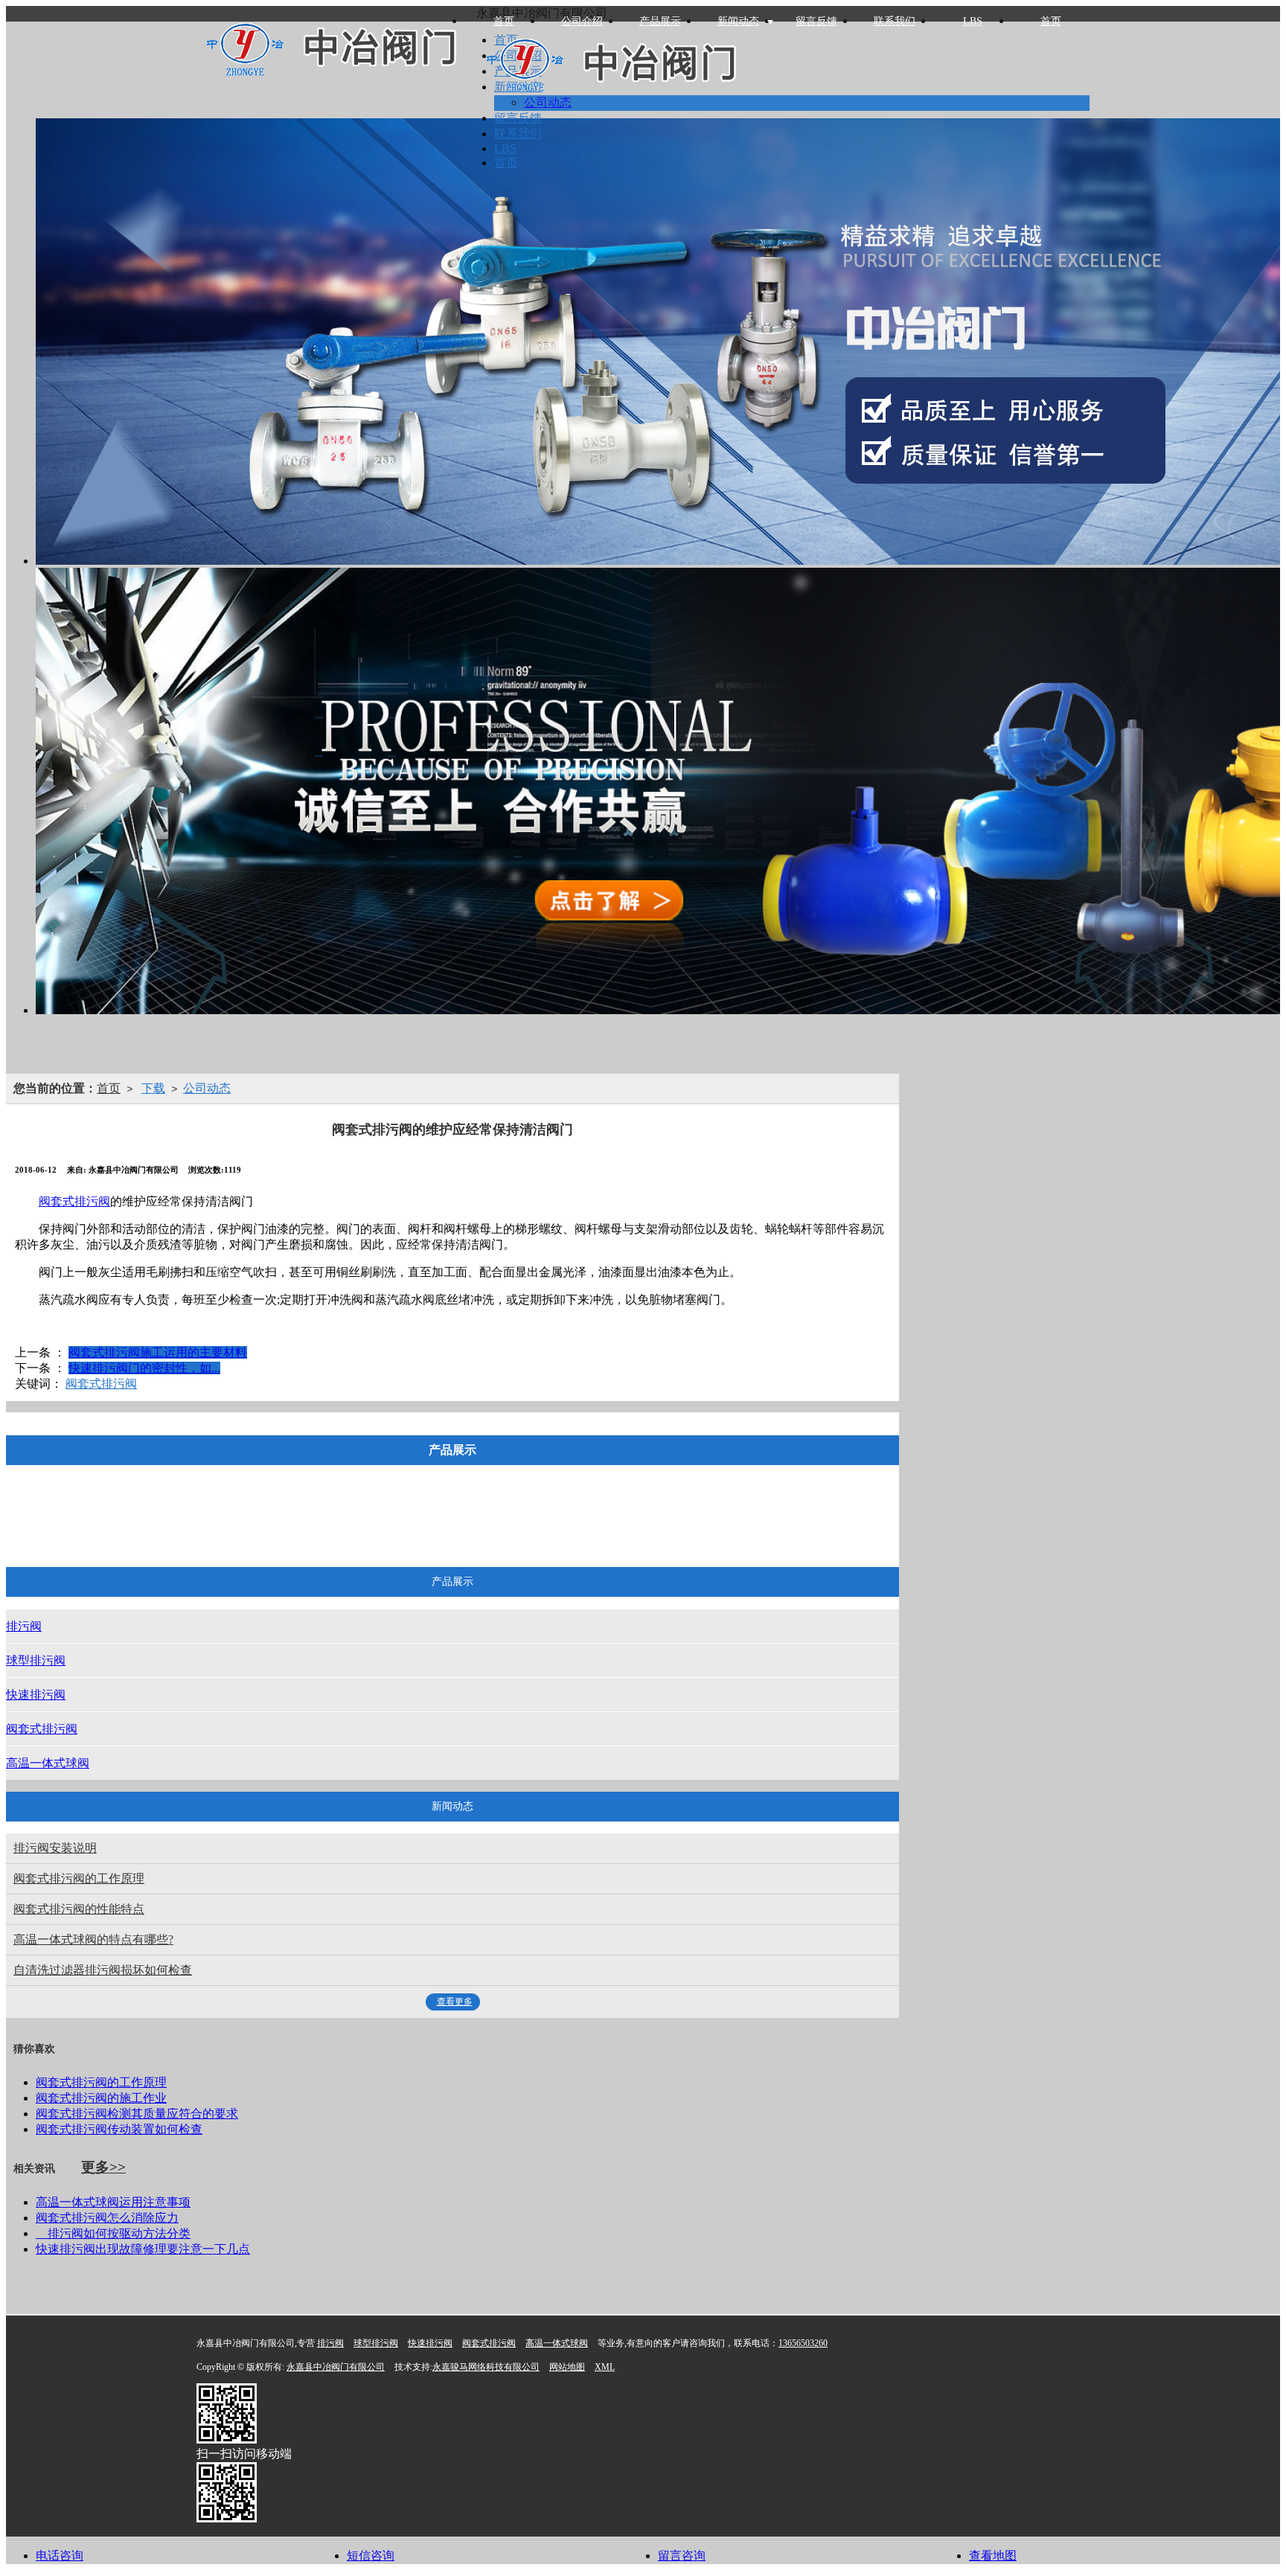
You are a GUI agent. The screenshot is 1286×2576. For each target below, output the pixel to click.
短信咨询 (371, 2556)
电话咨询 (60, 2556)
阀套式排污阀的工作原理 (79, 1878)
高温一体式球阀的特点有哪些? (93, 1939)
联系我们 (895, 21)
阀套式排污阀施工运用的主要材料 (158, 1352)
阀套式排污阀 (74, 1201)
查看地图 (993, 2556)
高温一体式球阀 (657, 1521)
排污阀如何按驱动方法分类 (113, 2233)
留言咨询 (682, 2556)
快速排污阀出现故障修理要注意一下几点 (143, 2249)
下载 (153, 1088)
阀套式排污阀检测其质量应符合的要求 (137, 2114)
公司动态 (207, 1088)
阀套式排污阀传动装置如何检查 (119, 2129)
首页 (1051, 21)
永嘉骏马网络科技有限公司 (486, 2367)
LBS (973, 21)
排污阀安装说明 (55, 1848)
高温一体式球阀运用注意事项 (113, 2202)
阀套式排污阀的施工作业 (101, 2098)
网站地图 (567, 2367)
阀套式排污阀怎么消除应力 (107, 2218)
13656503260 (803, 2343)
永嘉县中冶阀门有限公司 (336, 2367)
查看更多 (455, 2002)
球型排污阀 (334, 1521)
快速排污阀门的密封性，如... (144, 1368)
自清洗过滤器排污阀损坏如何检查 (103, 1970)
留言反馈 (816, 21)
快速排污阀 (434, 1521)
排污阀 (246, 1521)
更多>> (103, 2167)
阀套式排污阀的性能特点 (79, 1909)
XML (605, 2367)
